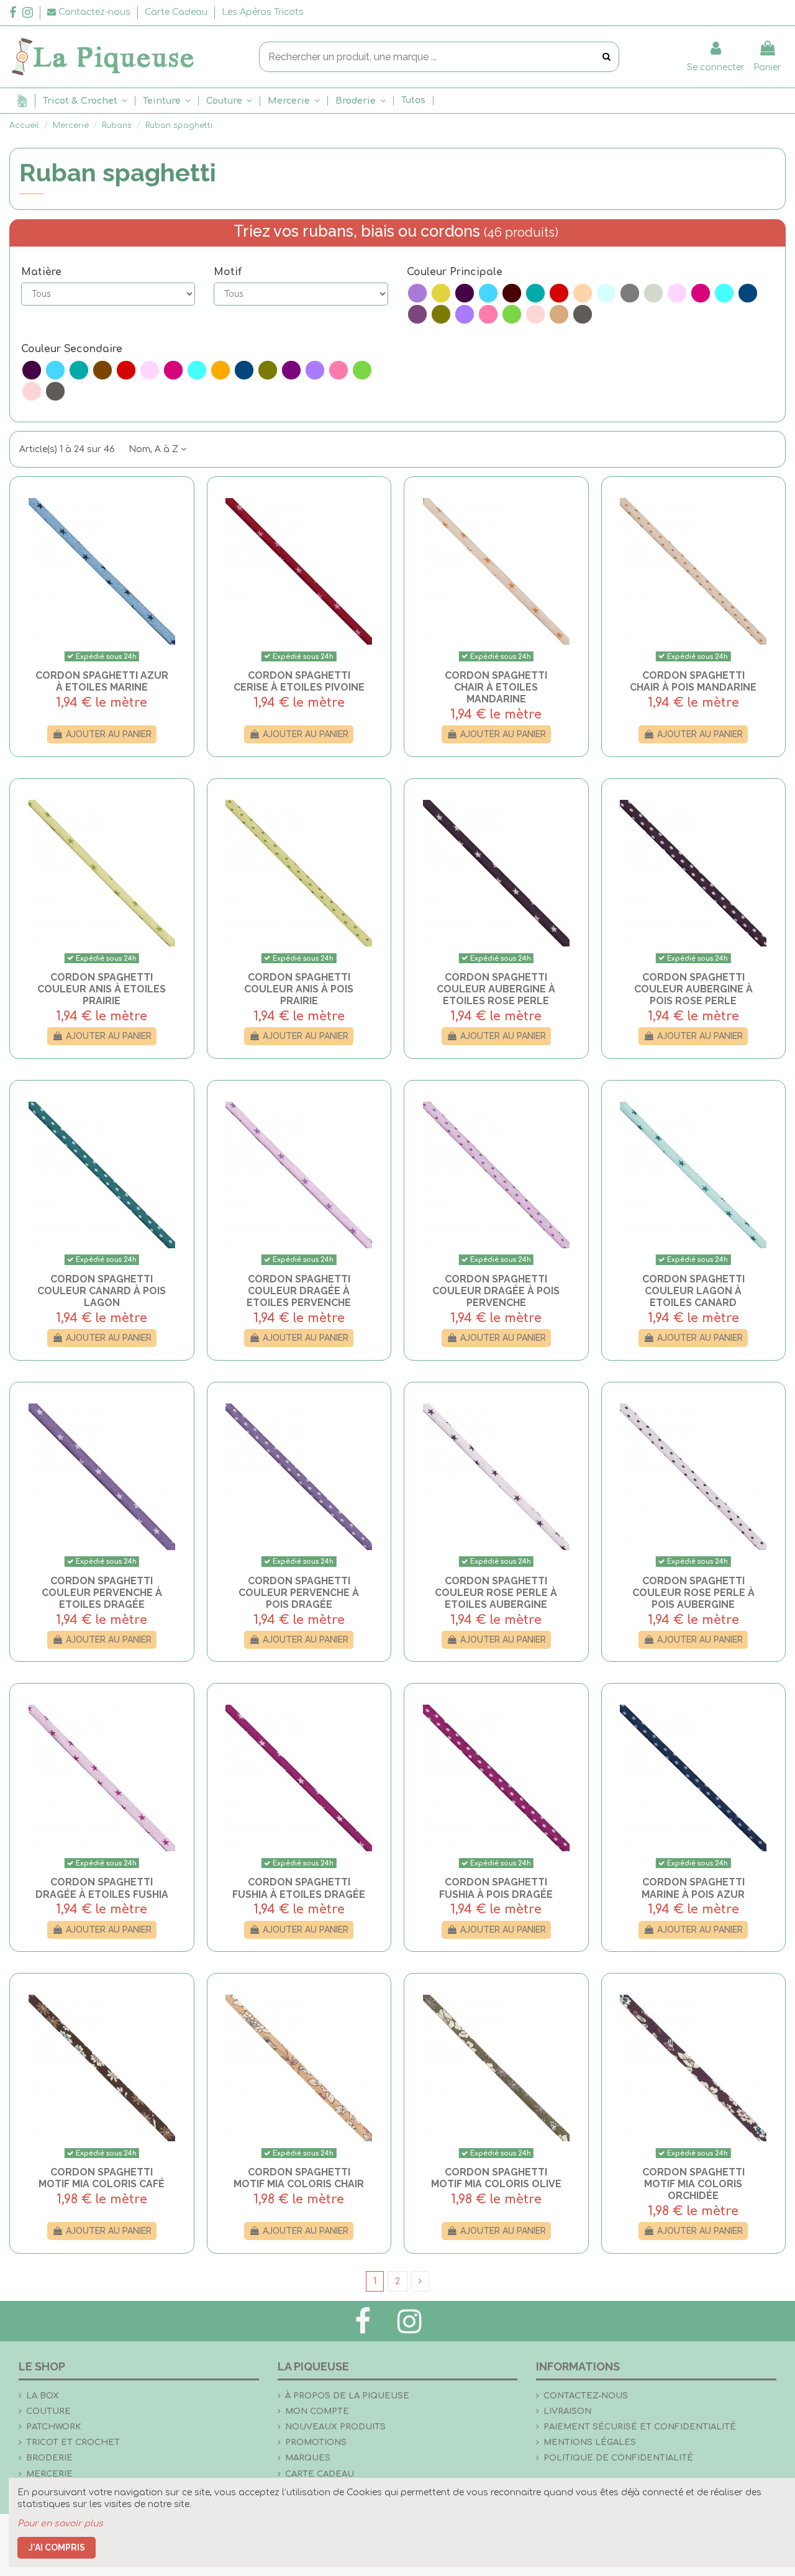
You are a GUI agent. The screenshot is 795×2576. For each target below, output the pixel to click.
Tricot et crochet (73, 2442)
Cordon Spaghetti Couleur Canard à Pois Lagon (102, 1291)
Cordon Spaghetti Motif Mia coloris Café (102, 2178)
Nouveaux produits (335, 2427)
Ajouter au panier (109, 734)
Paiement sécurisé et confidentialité (640, 2427)
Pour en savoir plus (60, 2524)
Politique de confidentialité (618, 2458)
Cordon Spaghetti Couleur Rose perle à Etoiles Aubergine (496, 1593)
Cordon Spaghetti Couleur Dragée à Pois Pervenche (496, 1291)
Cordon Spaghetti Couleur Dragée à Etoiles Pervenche (299, 1291)
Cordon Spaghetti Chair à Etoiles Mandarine (496, 687)
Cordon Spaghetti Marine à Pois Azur (693, 1888)
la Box (43, 2396)
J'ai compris (57, 2547)
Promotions (316, 2442)
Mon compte (317, 2411)
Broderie (49, 2458)
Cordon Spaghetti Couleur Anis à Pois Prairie (299, 989)
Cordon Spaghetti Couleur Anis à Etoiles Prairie (102, 989)
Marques (308, 2458)
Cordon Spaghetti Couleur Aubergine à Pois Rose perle (693, 989)
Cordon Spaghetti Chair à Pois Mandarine (693, 681)
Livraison (567, 2411)
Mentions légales (590, 2442)
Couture (48, 2411)
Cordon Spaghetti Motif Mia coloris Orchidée (693, 2184)
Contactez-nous (586, 2396)
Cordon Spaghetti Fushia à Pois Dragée (496, 1888)
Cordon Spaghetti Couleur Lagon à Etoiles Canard (693, 1291)
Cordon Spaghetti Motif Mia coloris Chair (299, 2178)
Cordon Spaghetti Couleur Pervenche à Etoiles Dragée (102, 1593)
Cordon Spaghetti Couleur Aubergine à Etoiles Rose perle (496, 989)
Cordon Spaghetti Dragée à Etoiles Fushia (102, 1888)
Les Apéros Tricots (263, 12)
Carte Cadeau (177, 12)
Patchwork (53, 2427)
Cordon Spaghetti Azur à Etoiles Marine (102, 681)
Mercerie (49, 2474)
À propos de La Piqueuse (347, 2396)
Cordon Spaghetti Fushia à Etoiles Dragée (299, 1888)
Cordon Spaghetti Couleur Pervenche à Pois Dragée (299, 1593)
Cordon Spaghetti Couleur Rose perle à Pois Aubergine (693, 1593)
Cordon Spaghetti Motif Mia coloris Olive (496, 2178)
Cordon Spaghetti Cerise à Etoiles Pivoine (299, 681)
